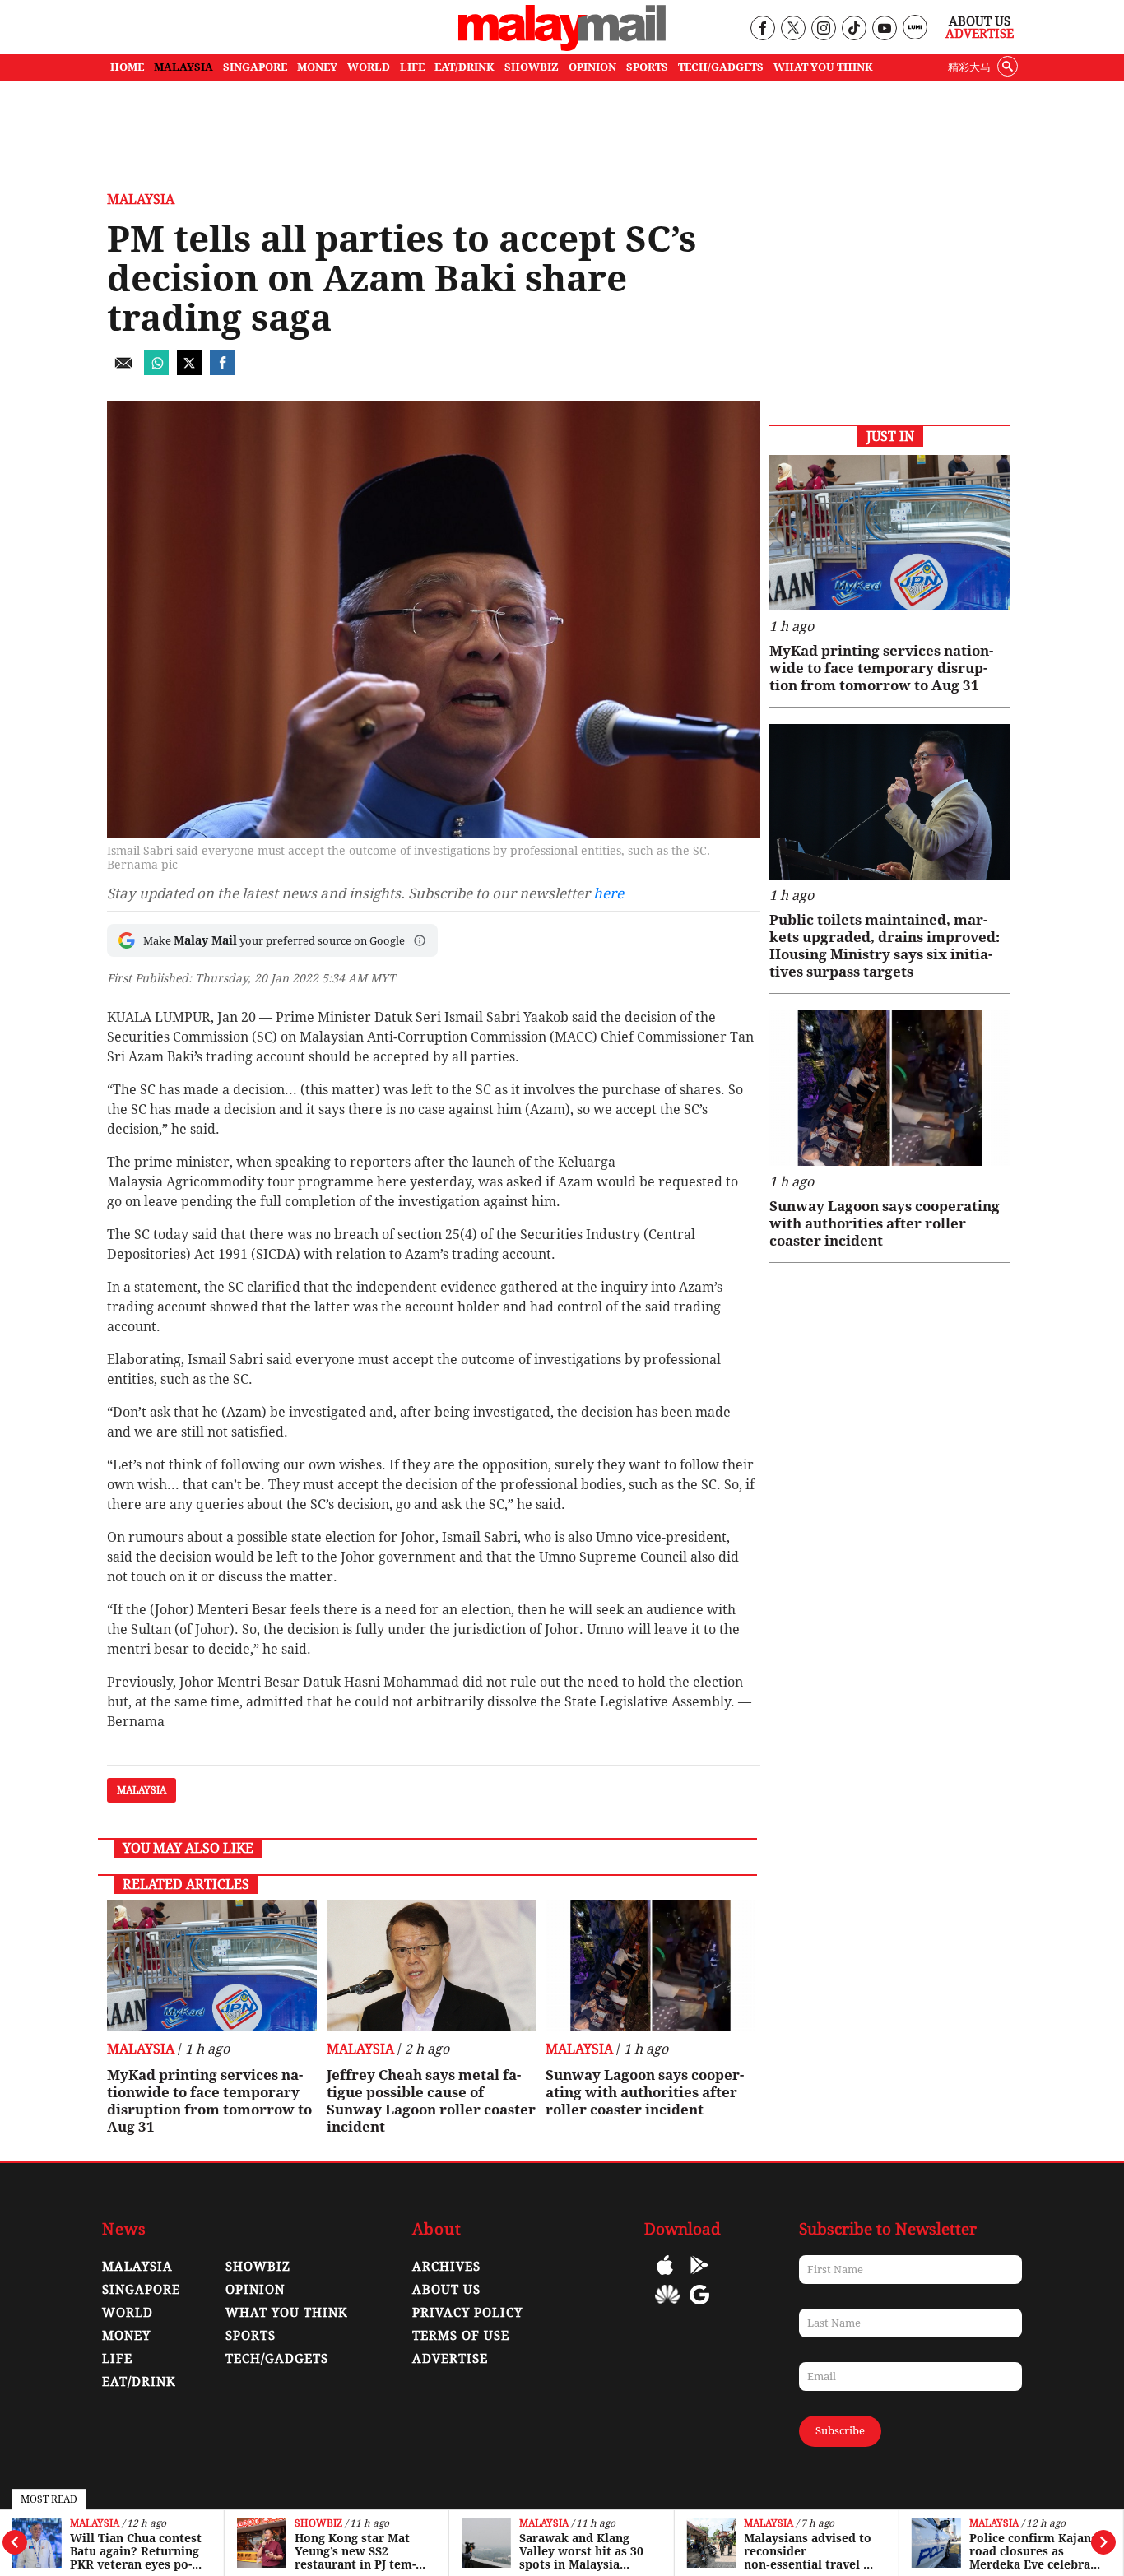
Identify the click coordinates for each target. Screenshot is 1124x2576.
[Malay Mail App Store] (665, 2277)
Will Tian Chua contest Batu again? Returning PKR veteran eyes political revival (136, 2551)
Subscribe (840, 2431)
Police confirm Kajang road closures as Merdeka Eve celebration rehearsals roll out (1033, 2551)
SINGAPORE (255, 67)
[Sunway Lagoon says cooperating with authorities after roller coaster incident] (650, 1966)
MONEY (317, 67)
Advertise (980, 34)
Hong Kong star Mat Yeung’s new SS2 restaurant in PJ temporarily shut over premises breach (355, 2551)
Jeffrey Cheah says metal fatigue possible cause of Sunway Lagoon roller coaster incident (431, 2101)
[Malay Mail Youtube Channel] (884, 29)
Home (127, 67)
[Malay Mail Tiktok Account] (854, 29)
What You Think (823, 67)
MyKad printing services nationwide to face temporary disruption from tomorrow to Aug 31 (209, 2101)
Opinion (255, 2290)
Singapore (141, 2290)
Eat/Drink (139, 2382)
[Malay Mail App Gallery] (667, 2307)
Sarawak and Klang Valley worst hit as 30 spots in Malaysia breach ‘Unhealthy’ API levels (586, 2551)
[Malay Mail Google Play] (699, 2277)
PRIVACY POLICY (467, 2313)
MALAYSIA (183, 67)
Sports (251, 2336)
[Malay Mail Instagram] (823, 29)
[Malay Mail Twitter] (793, 29)
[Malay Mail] (562, 46)
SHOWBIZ (532, 67)
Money (126, 2336)
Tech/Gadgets (277, 2359)
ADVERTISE (450, 2359)
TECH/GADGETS (721, 67)
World (128, 2313)
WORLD (369, 67)
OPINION (592, 67)
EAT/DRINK (464, 67)
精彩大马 (969, 67)
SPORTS (647, 67)
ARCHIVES (446, 2267)
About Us (980, 21)
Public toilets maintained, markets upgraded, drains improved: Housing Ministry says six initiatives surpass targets (885, 946)
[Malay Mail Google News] (699, 2307)
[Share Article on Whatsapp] (156, 371)
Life (117, 2359)
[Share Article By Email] (123, 371)
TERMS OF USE (461, 2336)
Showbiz (318, 2524)
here (608, 893)
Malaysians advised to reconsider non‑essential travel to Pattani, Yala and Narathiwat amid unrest (810, 2551)
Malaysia (95, 2524)
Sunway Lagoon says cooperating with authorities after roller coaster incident (645, 2092)
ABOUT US (446, 2290)
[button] (420, 940)
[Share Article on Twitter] (189, 371)
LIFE (412, 67)
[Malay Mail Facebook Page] (762, 29)
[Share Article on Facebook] (222, 371)
